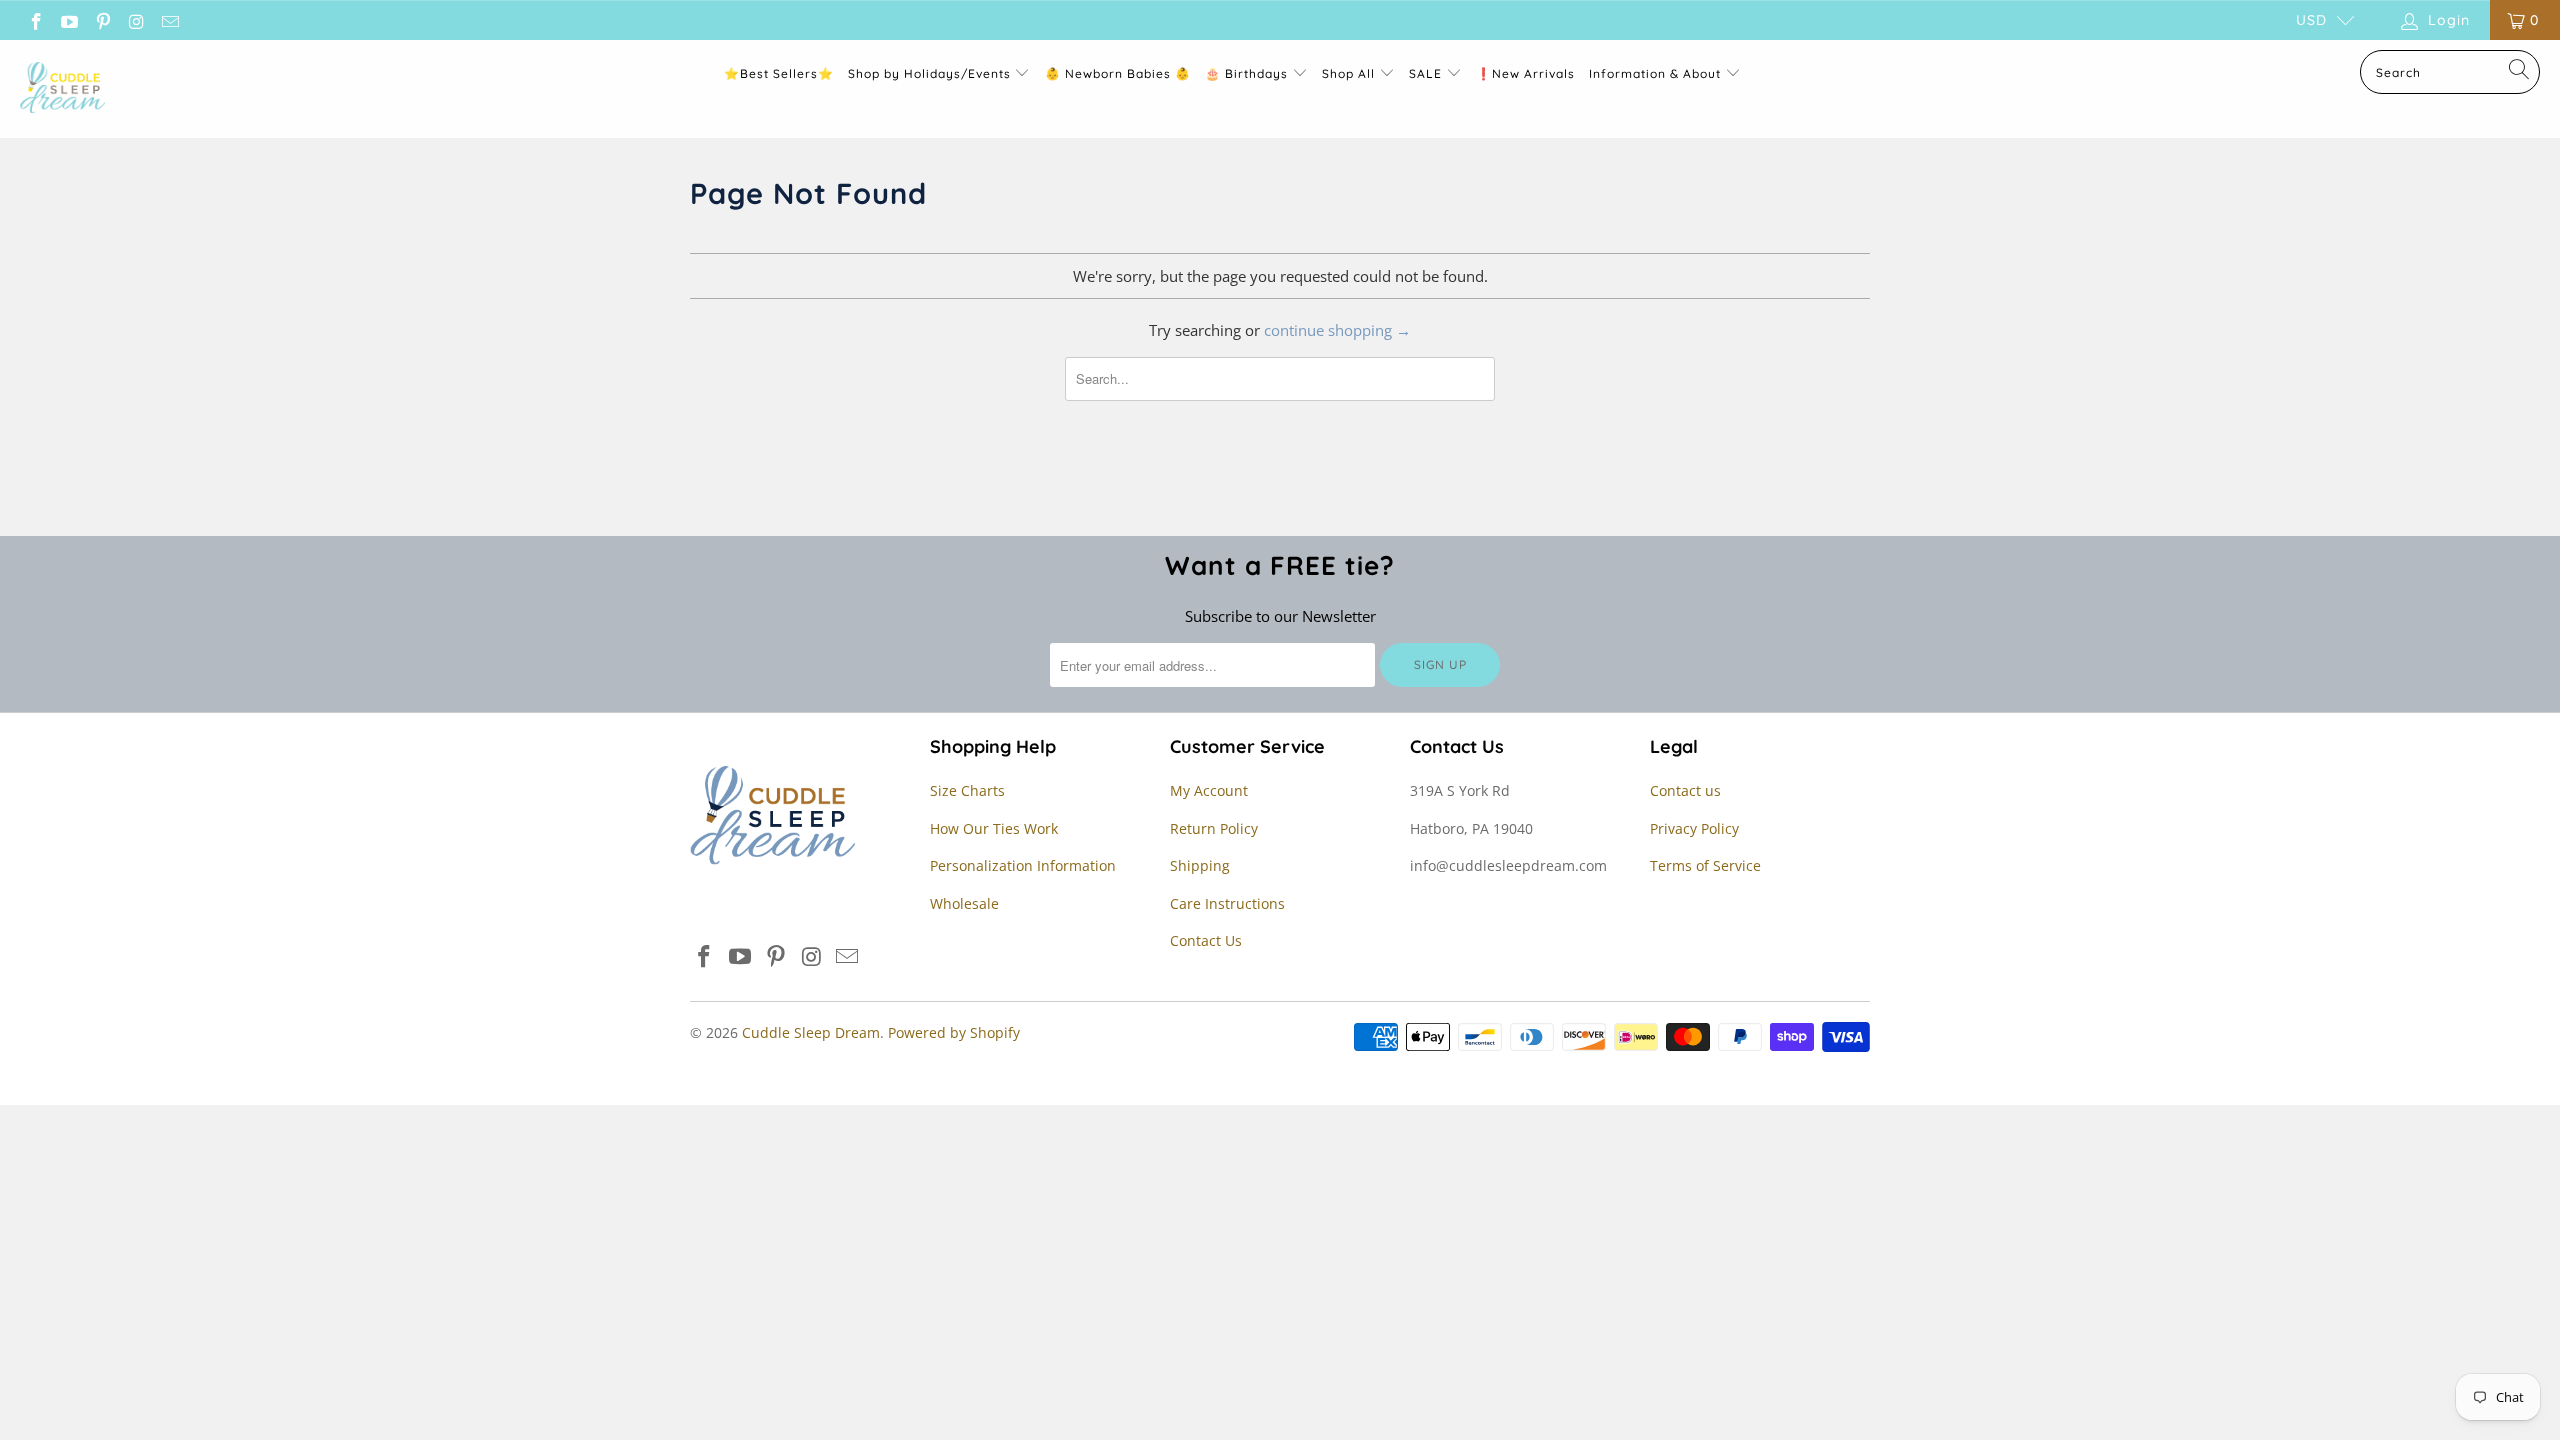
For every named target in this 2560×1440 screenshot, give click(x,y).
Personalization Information (1023, 865)
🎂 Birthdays (1248, 73)
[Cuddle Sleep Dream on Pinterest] (102, 19)
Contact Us (1206, 940)
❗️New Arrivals (1525, 73)
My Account (1209, 790)
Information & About (1655, 73)
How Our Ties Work (994, 828)
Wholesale (964, 903)
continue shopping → (1337, 330)
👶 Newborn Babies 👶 (1118, 73)
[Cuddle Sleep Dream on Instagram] (136, 19)
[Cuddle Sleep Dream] (62, 89)
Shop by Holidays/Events (929, 73)
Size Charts (967, 790)
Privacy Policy (1694, 828)
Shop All (1348, 73)
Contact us (1685, 790)
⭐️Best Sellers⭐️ (779, 73)
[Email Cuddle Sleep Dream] (169, 19)
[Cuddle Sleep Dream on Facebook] (35, 19)
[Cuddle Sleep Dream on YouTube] (69, 19)
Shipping (1200, 865)
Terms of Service (1705, 865)
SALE (1427, 73)
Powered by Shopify (954, 1032)
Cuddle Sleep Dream (811, 1032)
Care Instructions (1227, 903)
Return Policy (1214, 828)
